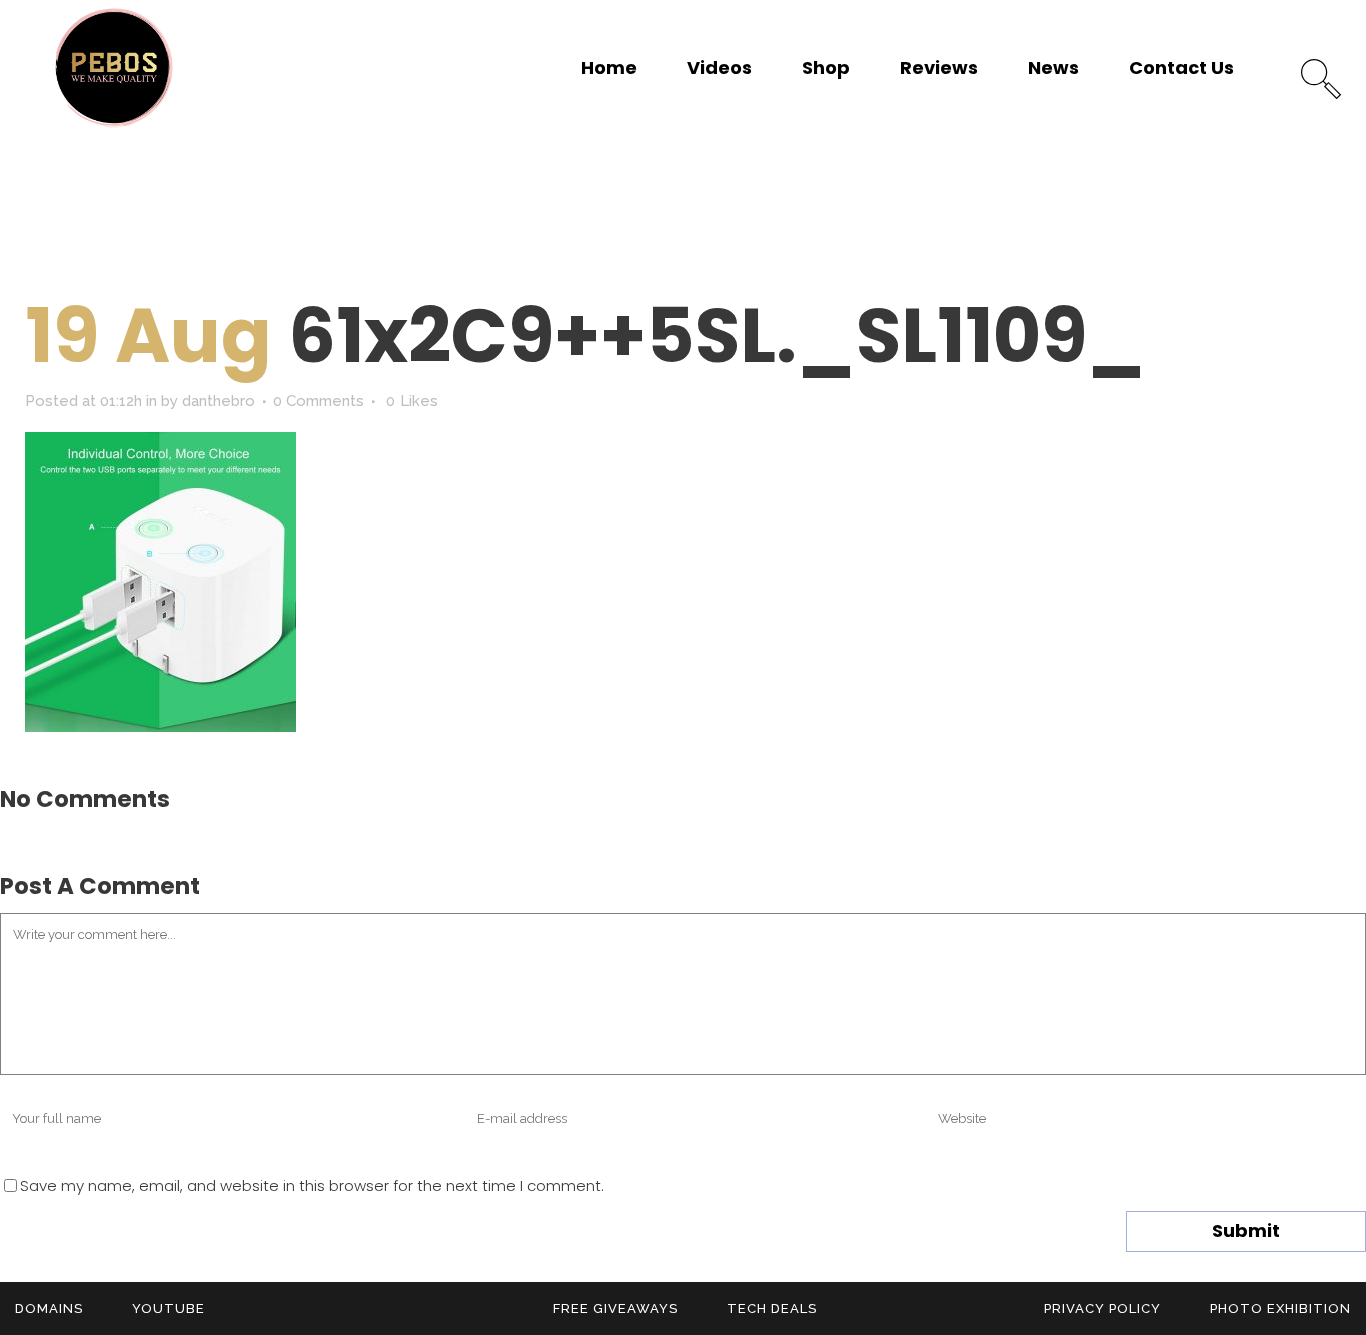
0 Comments (318, 401)
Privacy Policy (1102, 1308)
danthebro (218, 401)
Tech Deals (772, 1308)
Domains (49, 1308)
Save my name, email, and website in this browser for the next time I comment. (312, 1185)
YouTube (168, 1308)
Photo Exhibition (1280, 1308)
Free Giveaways (615, 1308)
